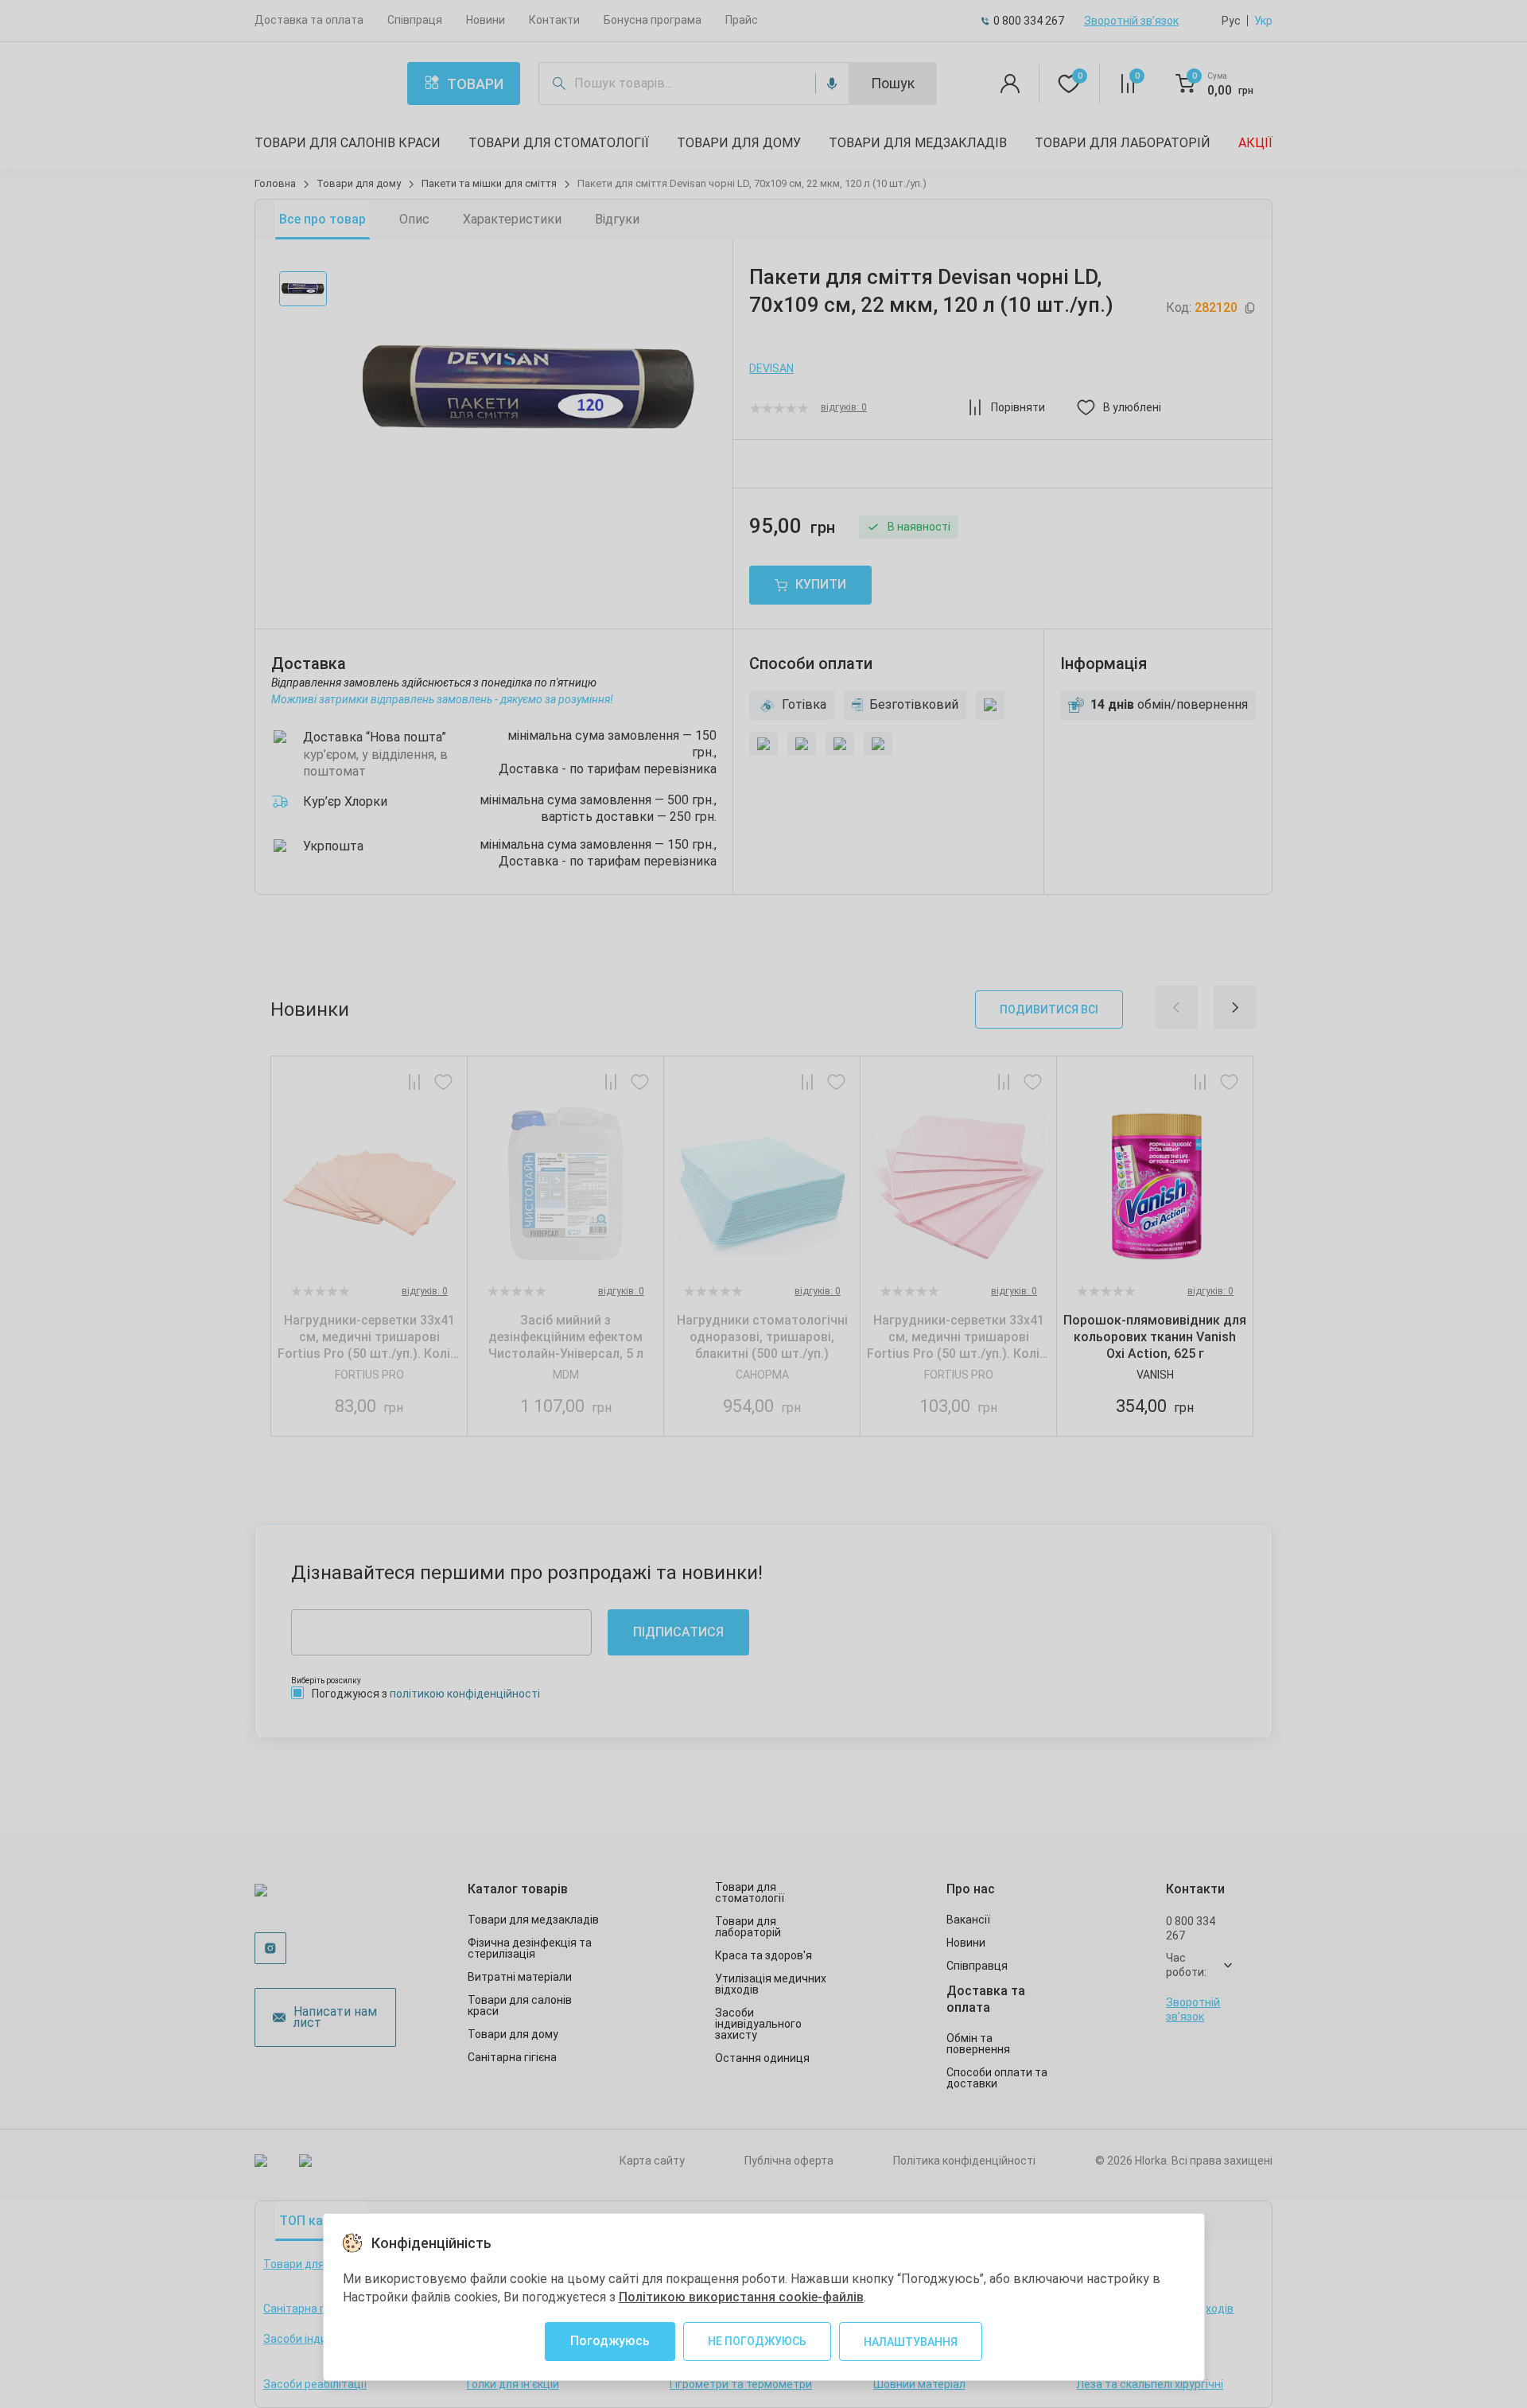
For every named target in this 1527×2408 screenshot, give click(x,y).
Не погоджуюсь (757, 2341)
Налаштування (911, 2342)
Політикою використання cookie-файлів (741, 2297)
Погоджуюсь (610, 2341)
